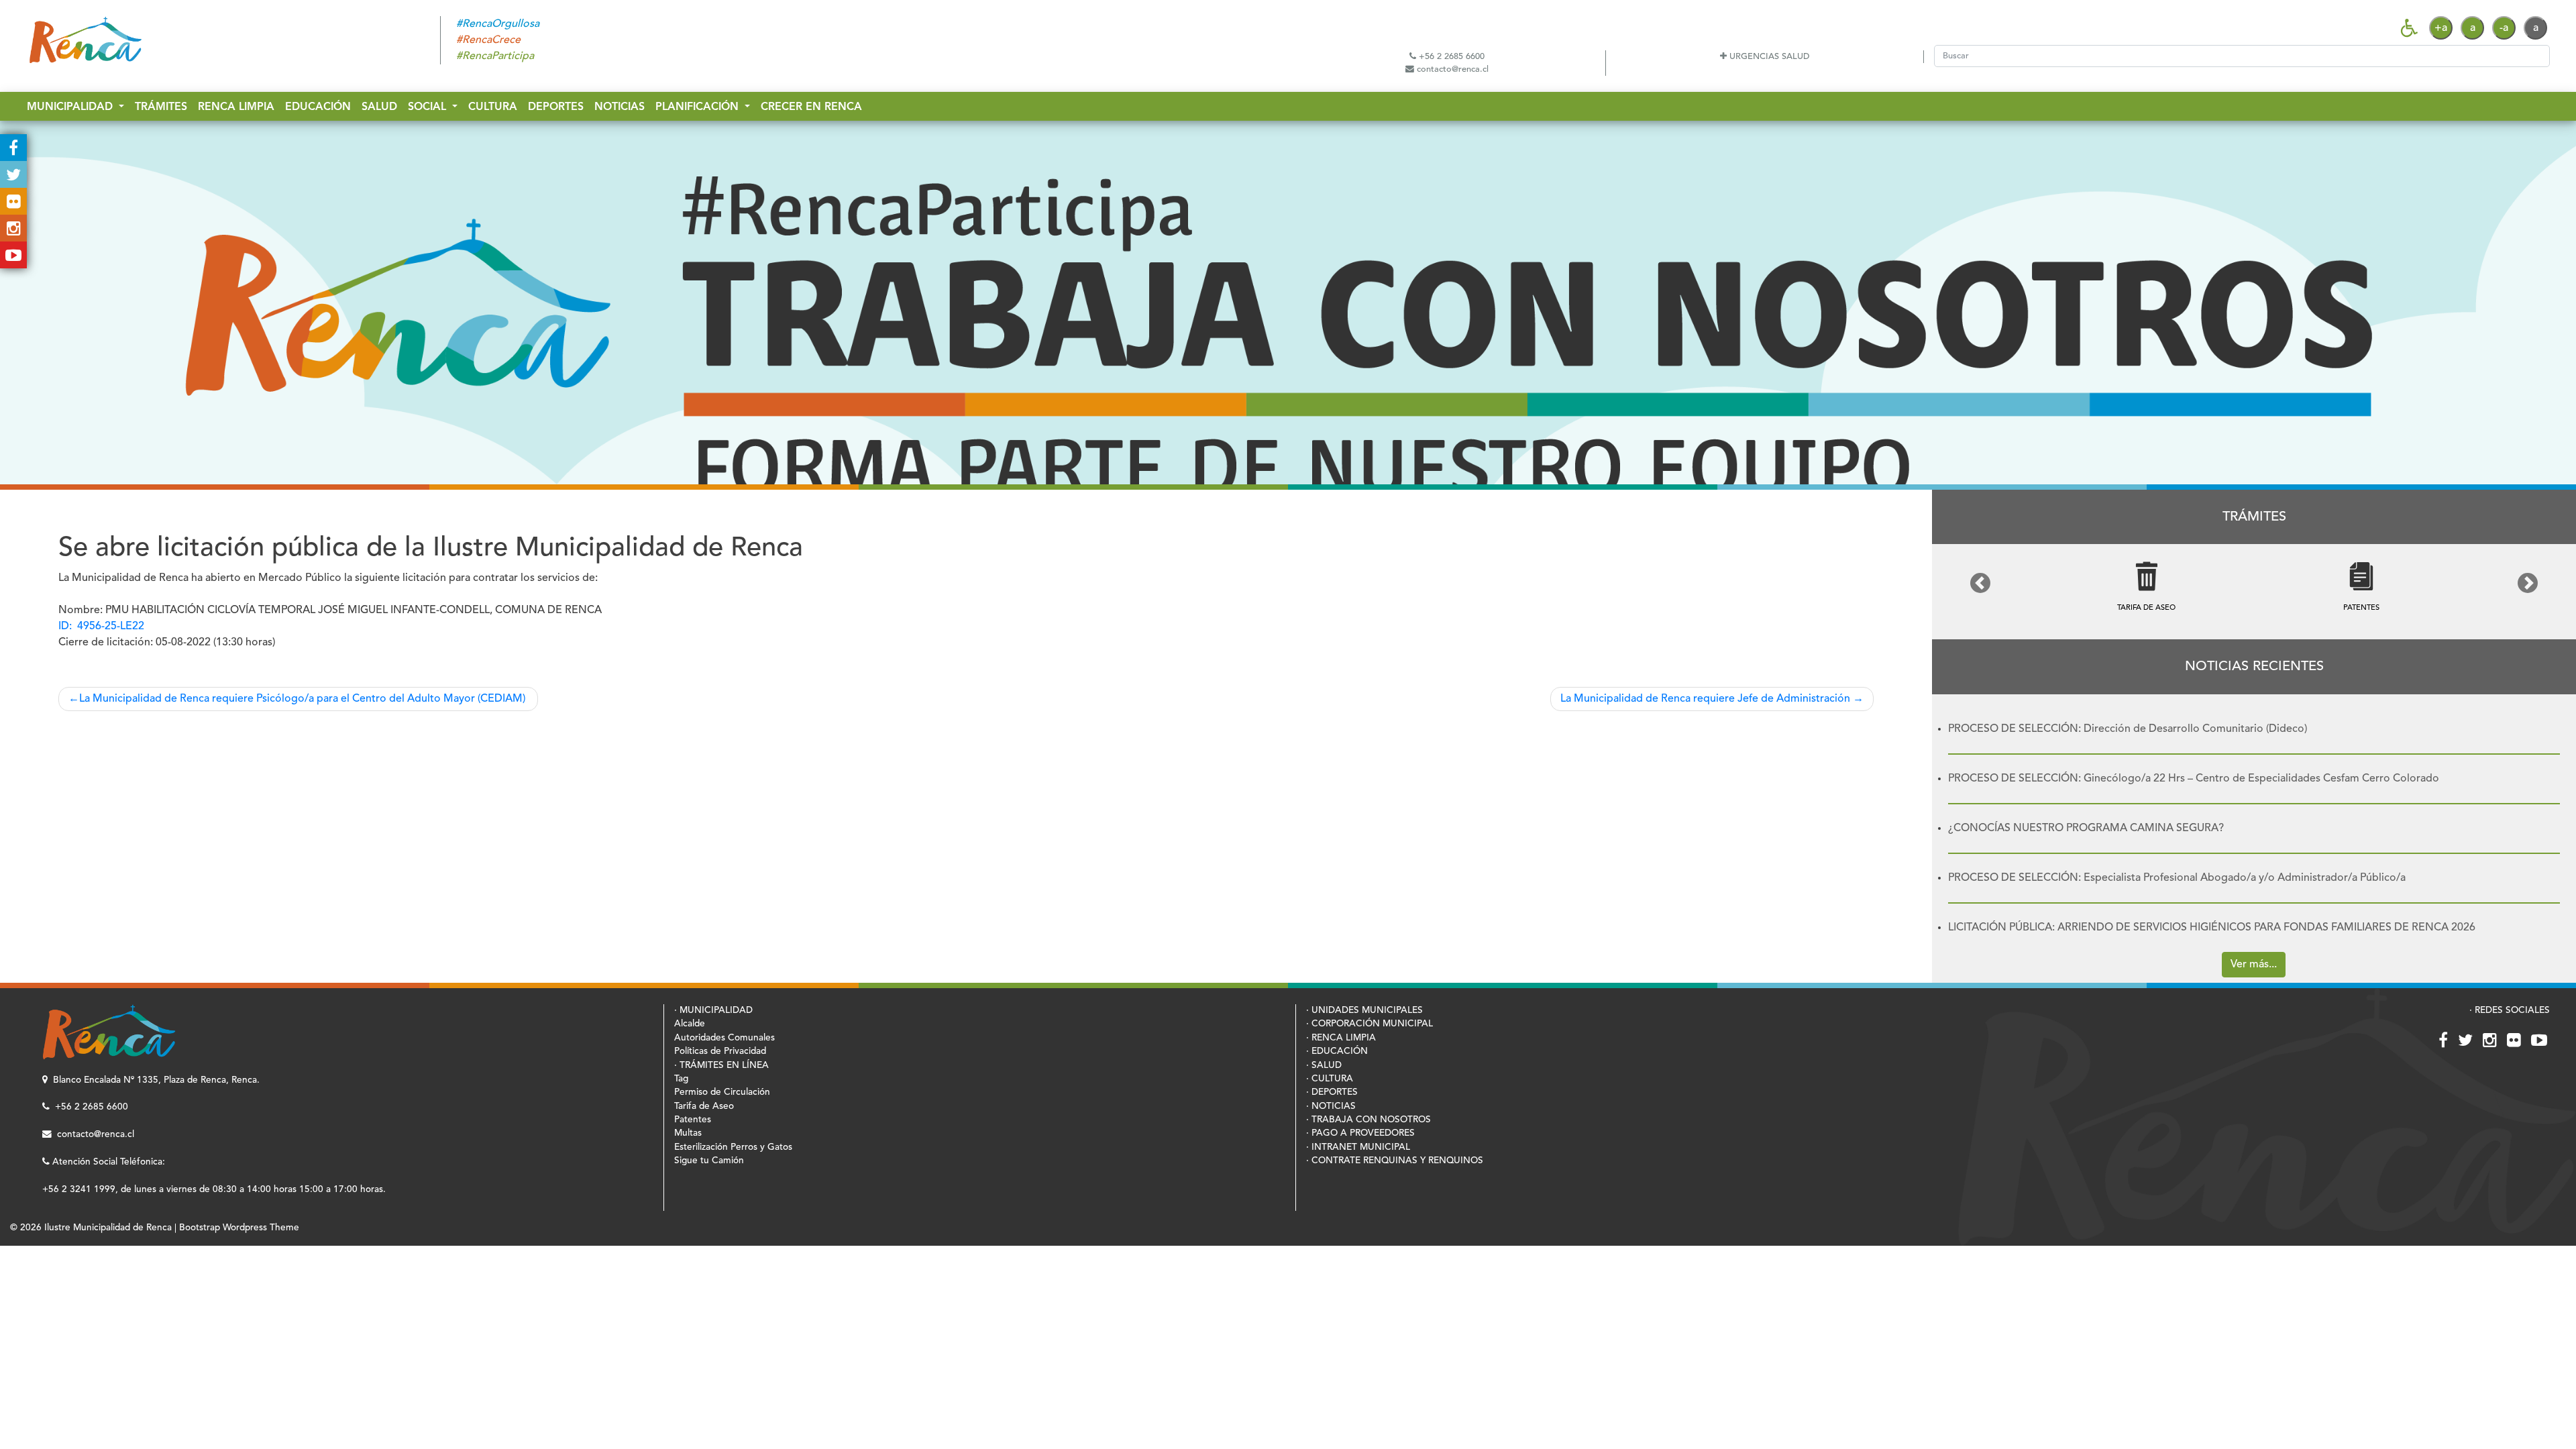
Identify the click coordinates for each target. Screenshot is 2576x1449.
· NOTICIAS (1331, 1107)
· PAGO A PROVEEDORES (1360, 1133)
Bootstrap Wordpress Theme (239, 1228)
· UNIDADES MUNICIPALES (1364, 1011)
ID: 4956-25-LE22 (101, 627)
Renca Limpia (236, 107)
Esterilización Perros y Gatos (733, 1147)
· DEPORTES (1332, 1092)
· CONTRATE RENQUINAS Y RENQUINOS (1395, 1161)
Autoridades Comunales (724, 1038)
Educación (318, 107)
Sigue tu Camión (709, 1161)
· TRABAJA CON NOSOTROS (1368, 1120)
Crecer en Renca (811, 107)
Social (429, 107)
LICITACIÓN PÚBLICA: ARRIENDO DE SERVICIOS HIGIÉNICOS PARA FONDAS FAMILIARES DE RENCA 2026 (2212, 928)
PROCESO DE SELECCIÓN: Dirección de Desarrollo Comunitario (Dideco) (2128, 729)
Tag (681, 1079)
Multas (688, 1133)
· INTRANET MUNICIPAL (1358, 1147)
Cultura (493, 107)
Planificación (699, 107)
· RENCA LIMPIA (1341, 1038)
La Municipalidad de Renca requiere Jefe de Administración (1705, 699)
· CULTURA (1330, 1079)
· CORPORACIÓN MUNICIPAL (1370, 1024)
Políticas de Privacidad (720, 1052)
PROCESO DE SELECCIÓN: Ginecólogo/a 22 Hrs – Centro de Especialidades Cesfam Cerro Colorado (2194, 779)
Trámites (161, 107)
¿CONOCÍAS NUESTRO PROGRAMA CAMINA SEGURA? (2086, 828)
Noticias (620, 107)
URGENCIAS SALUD (1768, 57)
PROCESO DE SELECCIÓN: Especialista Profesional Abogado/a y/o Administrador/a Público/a (2177, 878)
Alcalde (690, 1024)
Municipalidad (71, 107)
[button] (1980, 583)
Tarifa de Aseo (704, 1107)
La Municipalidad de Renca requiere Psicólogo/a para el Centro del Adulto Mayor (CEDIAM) (304, 699)
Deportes (556, 107)
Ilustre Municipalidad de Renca (108, 1228)
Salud (379, 107)
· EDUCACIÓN (1337, 1052)
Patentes (693, 1120)
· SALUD (1324, 1066)
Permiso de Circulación (722, 1092)
